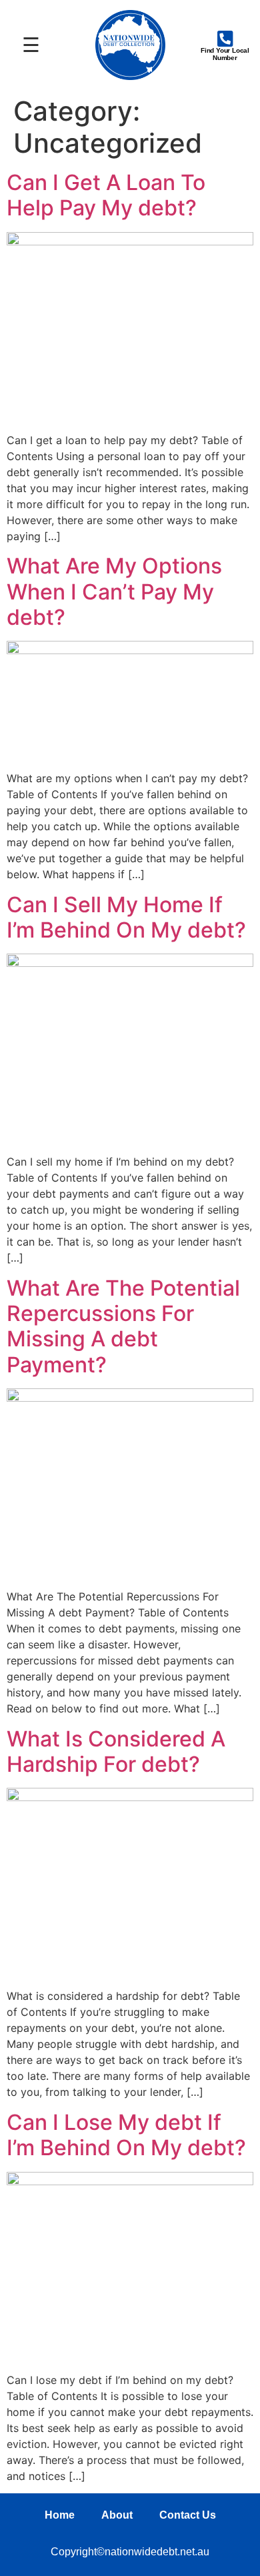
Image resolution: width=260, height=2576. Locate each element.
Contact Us (188, 2515)
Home (60, 2515)
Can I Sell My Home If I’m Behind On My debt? (126, 917)
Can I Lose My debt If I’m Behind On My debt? (126, 2135)
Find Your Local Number (225, 54)
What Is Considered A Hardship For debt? (116, 1751)
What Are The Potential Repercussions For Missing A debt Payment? (123, 1326)
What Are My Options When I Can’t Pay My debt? (114, 591)
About (117, 2515)
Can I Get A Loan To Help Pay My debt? (106, 195)
